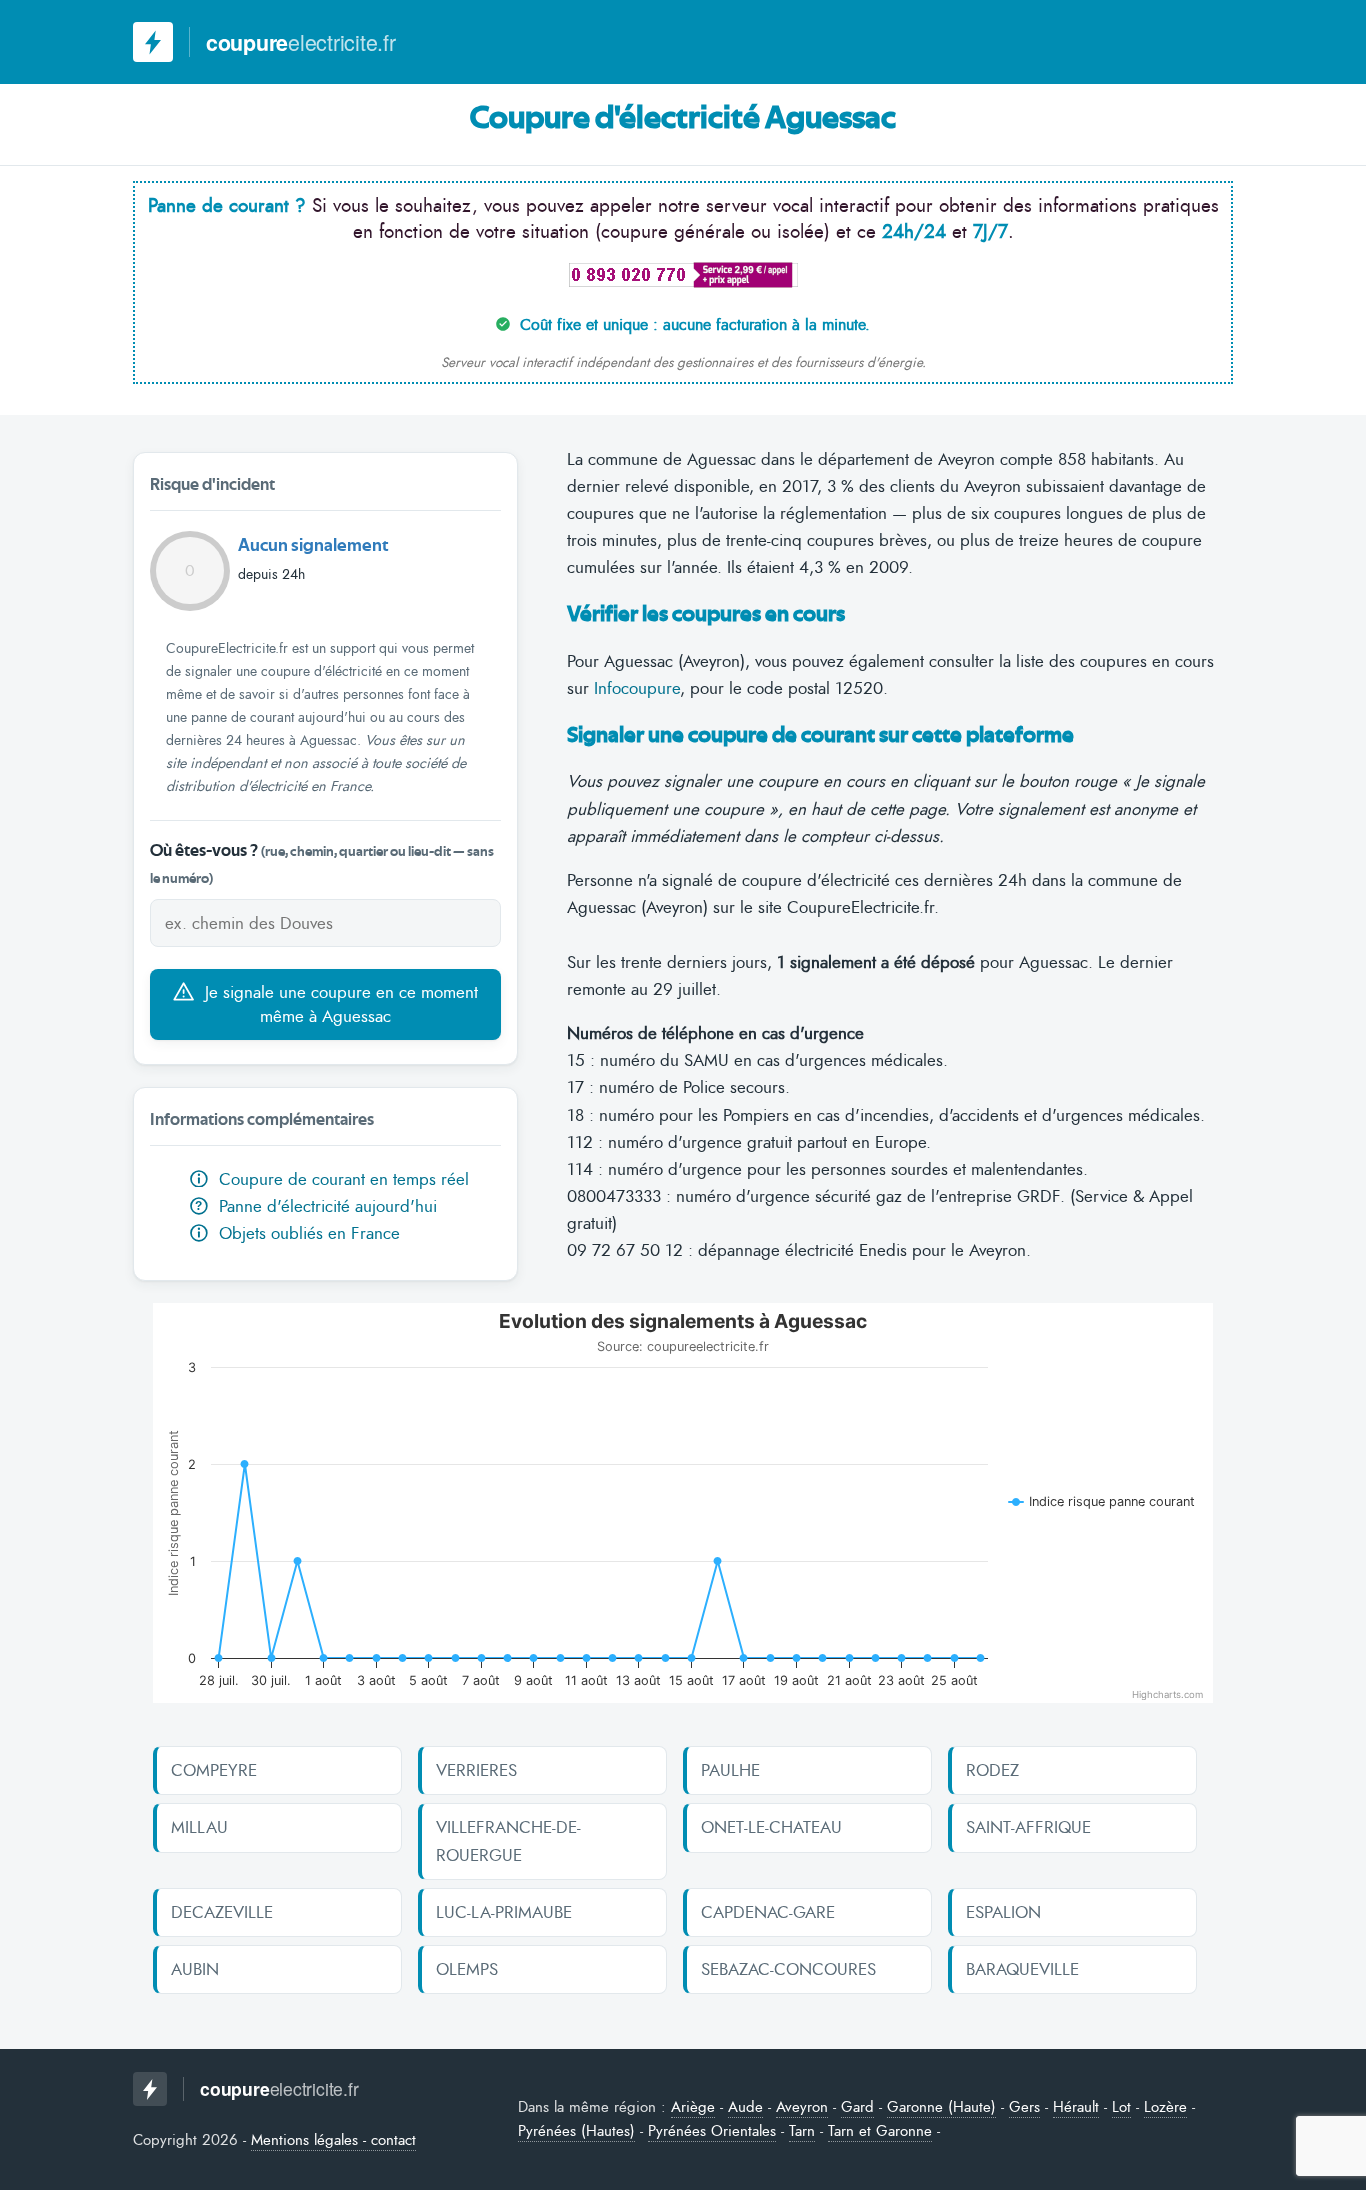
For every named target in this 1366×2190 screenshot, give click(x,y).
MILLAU (199, 1827)
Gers (1024, 2107)
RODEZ (992, 1770)
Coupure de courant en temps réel (341, 1179)
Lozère (1165, 2107)
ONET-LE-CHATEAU (771, 1827)
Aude (745, 2107)
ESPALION (1003, 1912)
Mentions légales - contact (333, 2140)
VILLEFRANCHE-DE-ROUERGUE (508, 1840)
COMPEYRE (214, 1770)
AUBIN (195, 1969)
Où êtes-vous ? (322, 864)
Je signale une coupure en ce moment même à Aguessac (339, 1004)
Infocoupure (637, 688)
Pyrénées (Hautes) (576, 2131)
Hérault (1076, 2107)
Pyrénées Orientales (712, 2131)
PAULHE (730, 1770)
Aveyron (802, 2107)
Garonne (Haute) (941, 2107)
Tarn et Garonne (880, 2131)
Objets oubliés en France (307, 1233)
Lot (1121, 2107)
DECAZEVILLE (222, 1912)
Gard (857, 2107)
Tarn (802, 2131)
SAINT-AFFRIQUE (1028, 1827)
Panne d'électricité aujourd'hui (315, 1206)
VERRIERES (476, 1770)
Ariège (693, 2107)
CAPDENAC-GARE (768, 1912)
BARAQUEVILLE (1022, 1969)
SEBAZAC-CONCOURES (788, 1969)
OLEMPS (467, 1969)
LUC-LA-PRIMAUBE (504, 1912)
